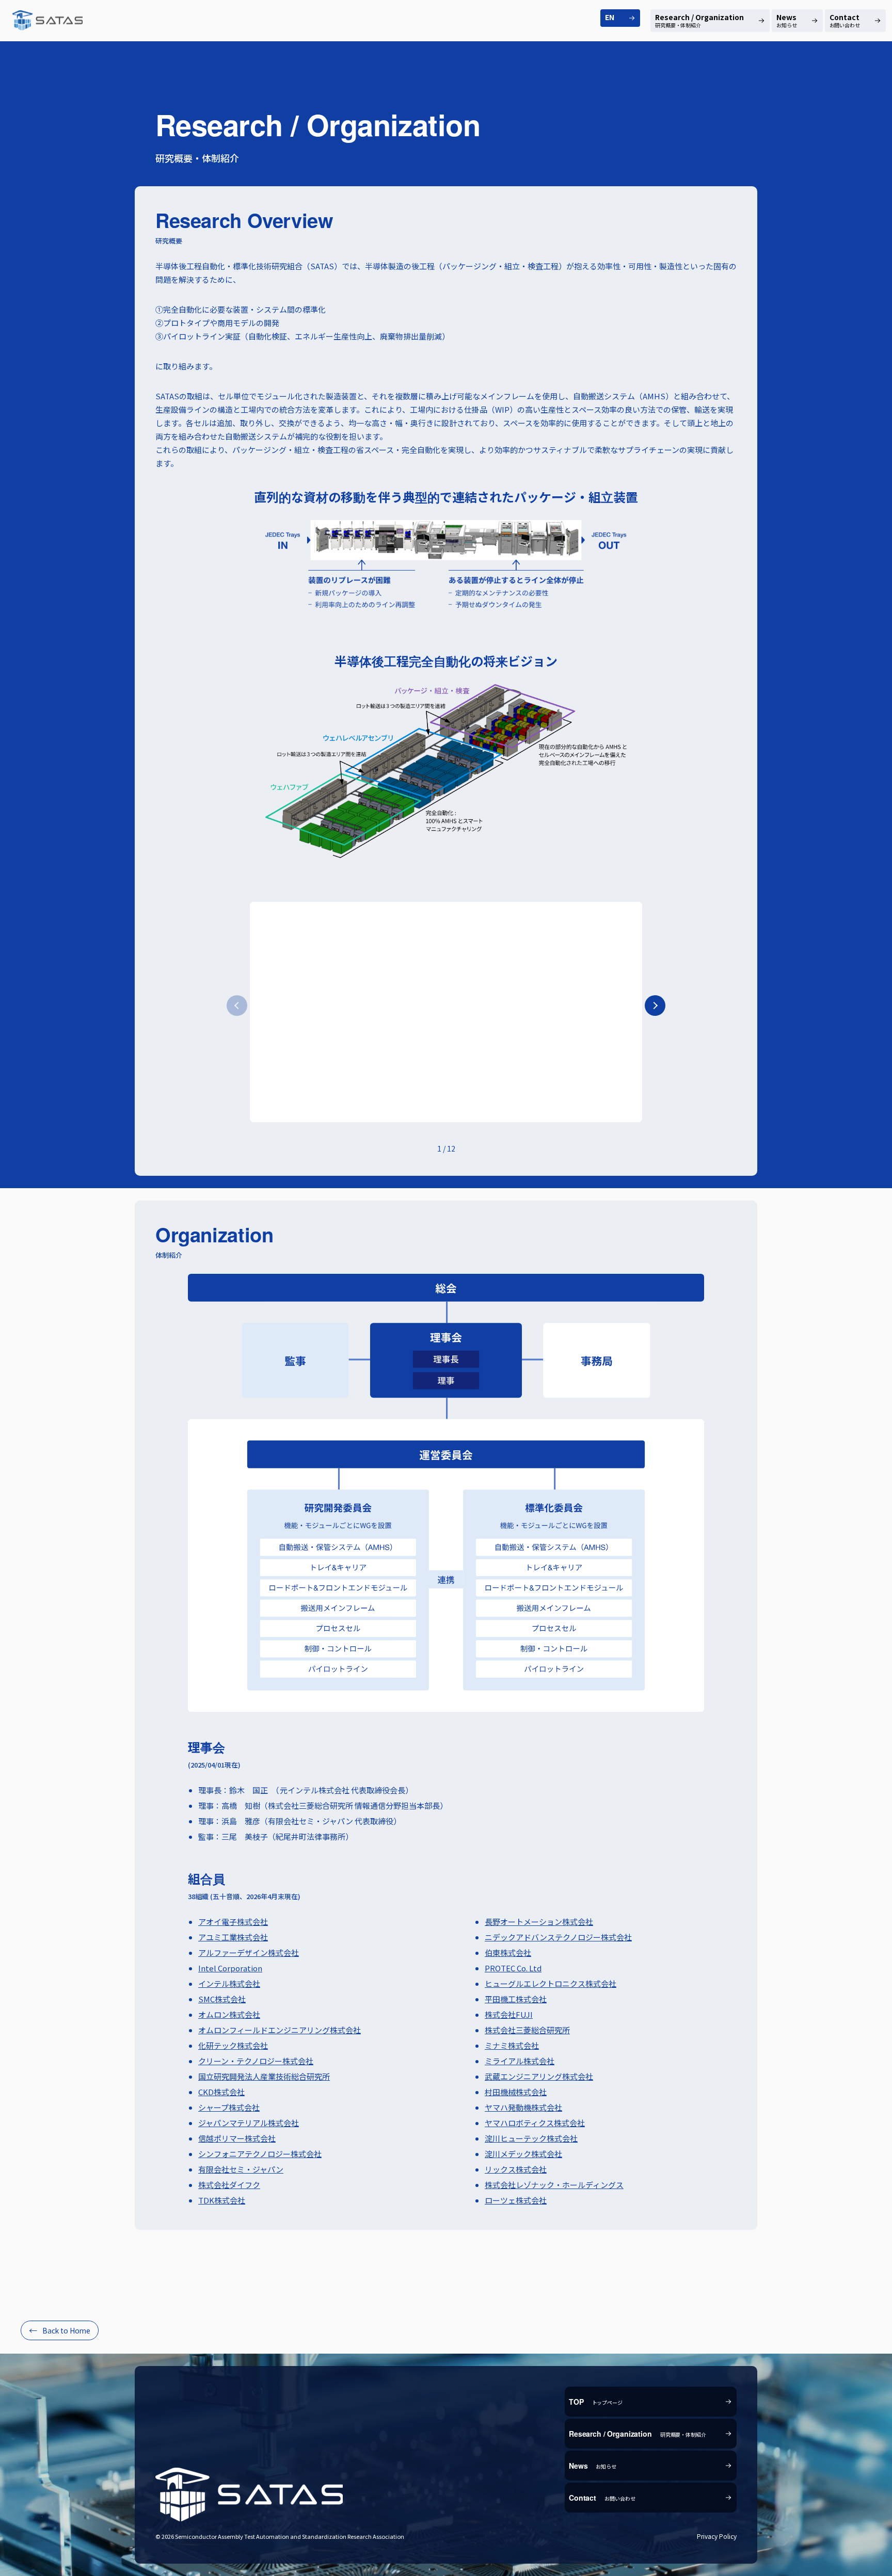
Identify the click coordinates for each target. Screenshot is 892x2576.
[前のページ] (237, 1006)
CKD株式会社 (221, 2092)
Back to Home (66, 2330)
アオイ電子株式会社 (233, 1922)
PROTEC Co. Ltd (513, 1968)
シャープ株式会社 (229, 2107)
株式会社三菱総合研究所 (527, 2030)
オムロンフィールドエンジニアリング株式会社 (280, 2030)
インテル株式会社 (229, 1983)
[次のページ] (655, 1006)
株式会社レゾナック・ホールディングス (554, 2185)
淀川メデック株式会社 (523, 2154)
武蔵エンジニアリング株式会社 (539, 2076)
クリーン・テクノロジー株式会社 (256, 2061)
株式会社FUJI (509, 2014)
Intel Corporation (230, 1968)
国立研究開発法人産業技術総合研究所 (264, 2076)
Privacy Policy (717, 2536)
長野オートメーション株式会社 (539, 1922)
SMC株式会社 (222, 1999)
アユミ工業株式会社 (233, 1937)
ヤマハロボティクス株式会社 (535, 2123)
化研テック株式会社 (233, 2045)
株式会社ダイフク (229, 2185)
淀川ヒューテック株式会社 (531, 2138)
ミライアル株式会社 (520, 2061)
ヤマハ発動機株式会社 (523, 2107)
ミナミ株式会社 (512, 2045)
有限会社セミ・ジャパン (241, 2169)
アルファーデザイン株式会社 (249, 1953)
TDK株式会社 (222, 2200)
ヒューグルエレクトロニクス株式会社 (551, 1983)
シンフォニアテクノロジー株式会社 (260, 2154)
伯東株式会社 (508, 1953)
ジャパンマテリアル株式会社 (249, 2123)
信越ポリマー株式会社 (237, 2138)
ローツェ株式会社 (516, 2200)
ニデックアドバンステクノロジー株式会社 (558, 1937)
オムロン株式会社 (229, 2014)
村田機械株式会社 (516, 2092)
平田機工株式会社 (516, 1999)
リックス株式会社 (516, 2169)
